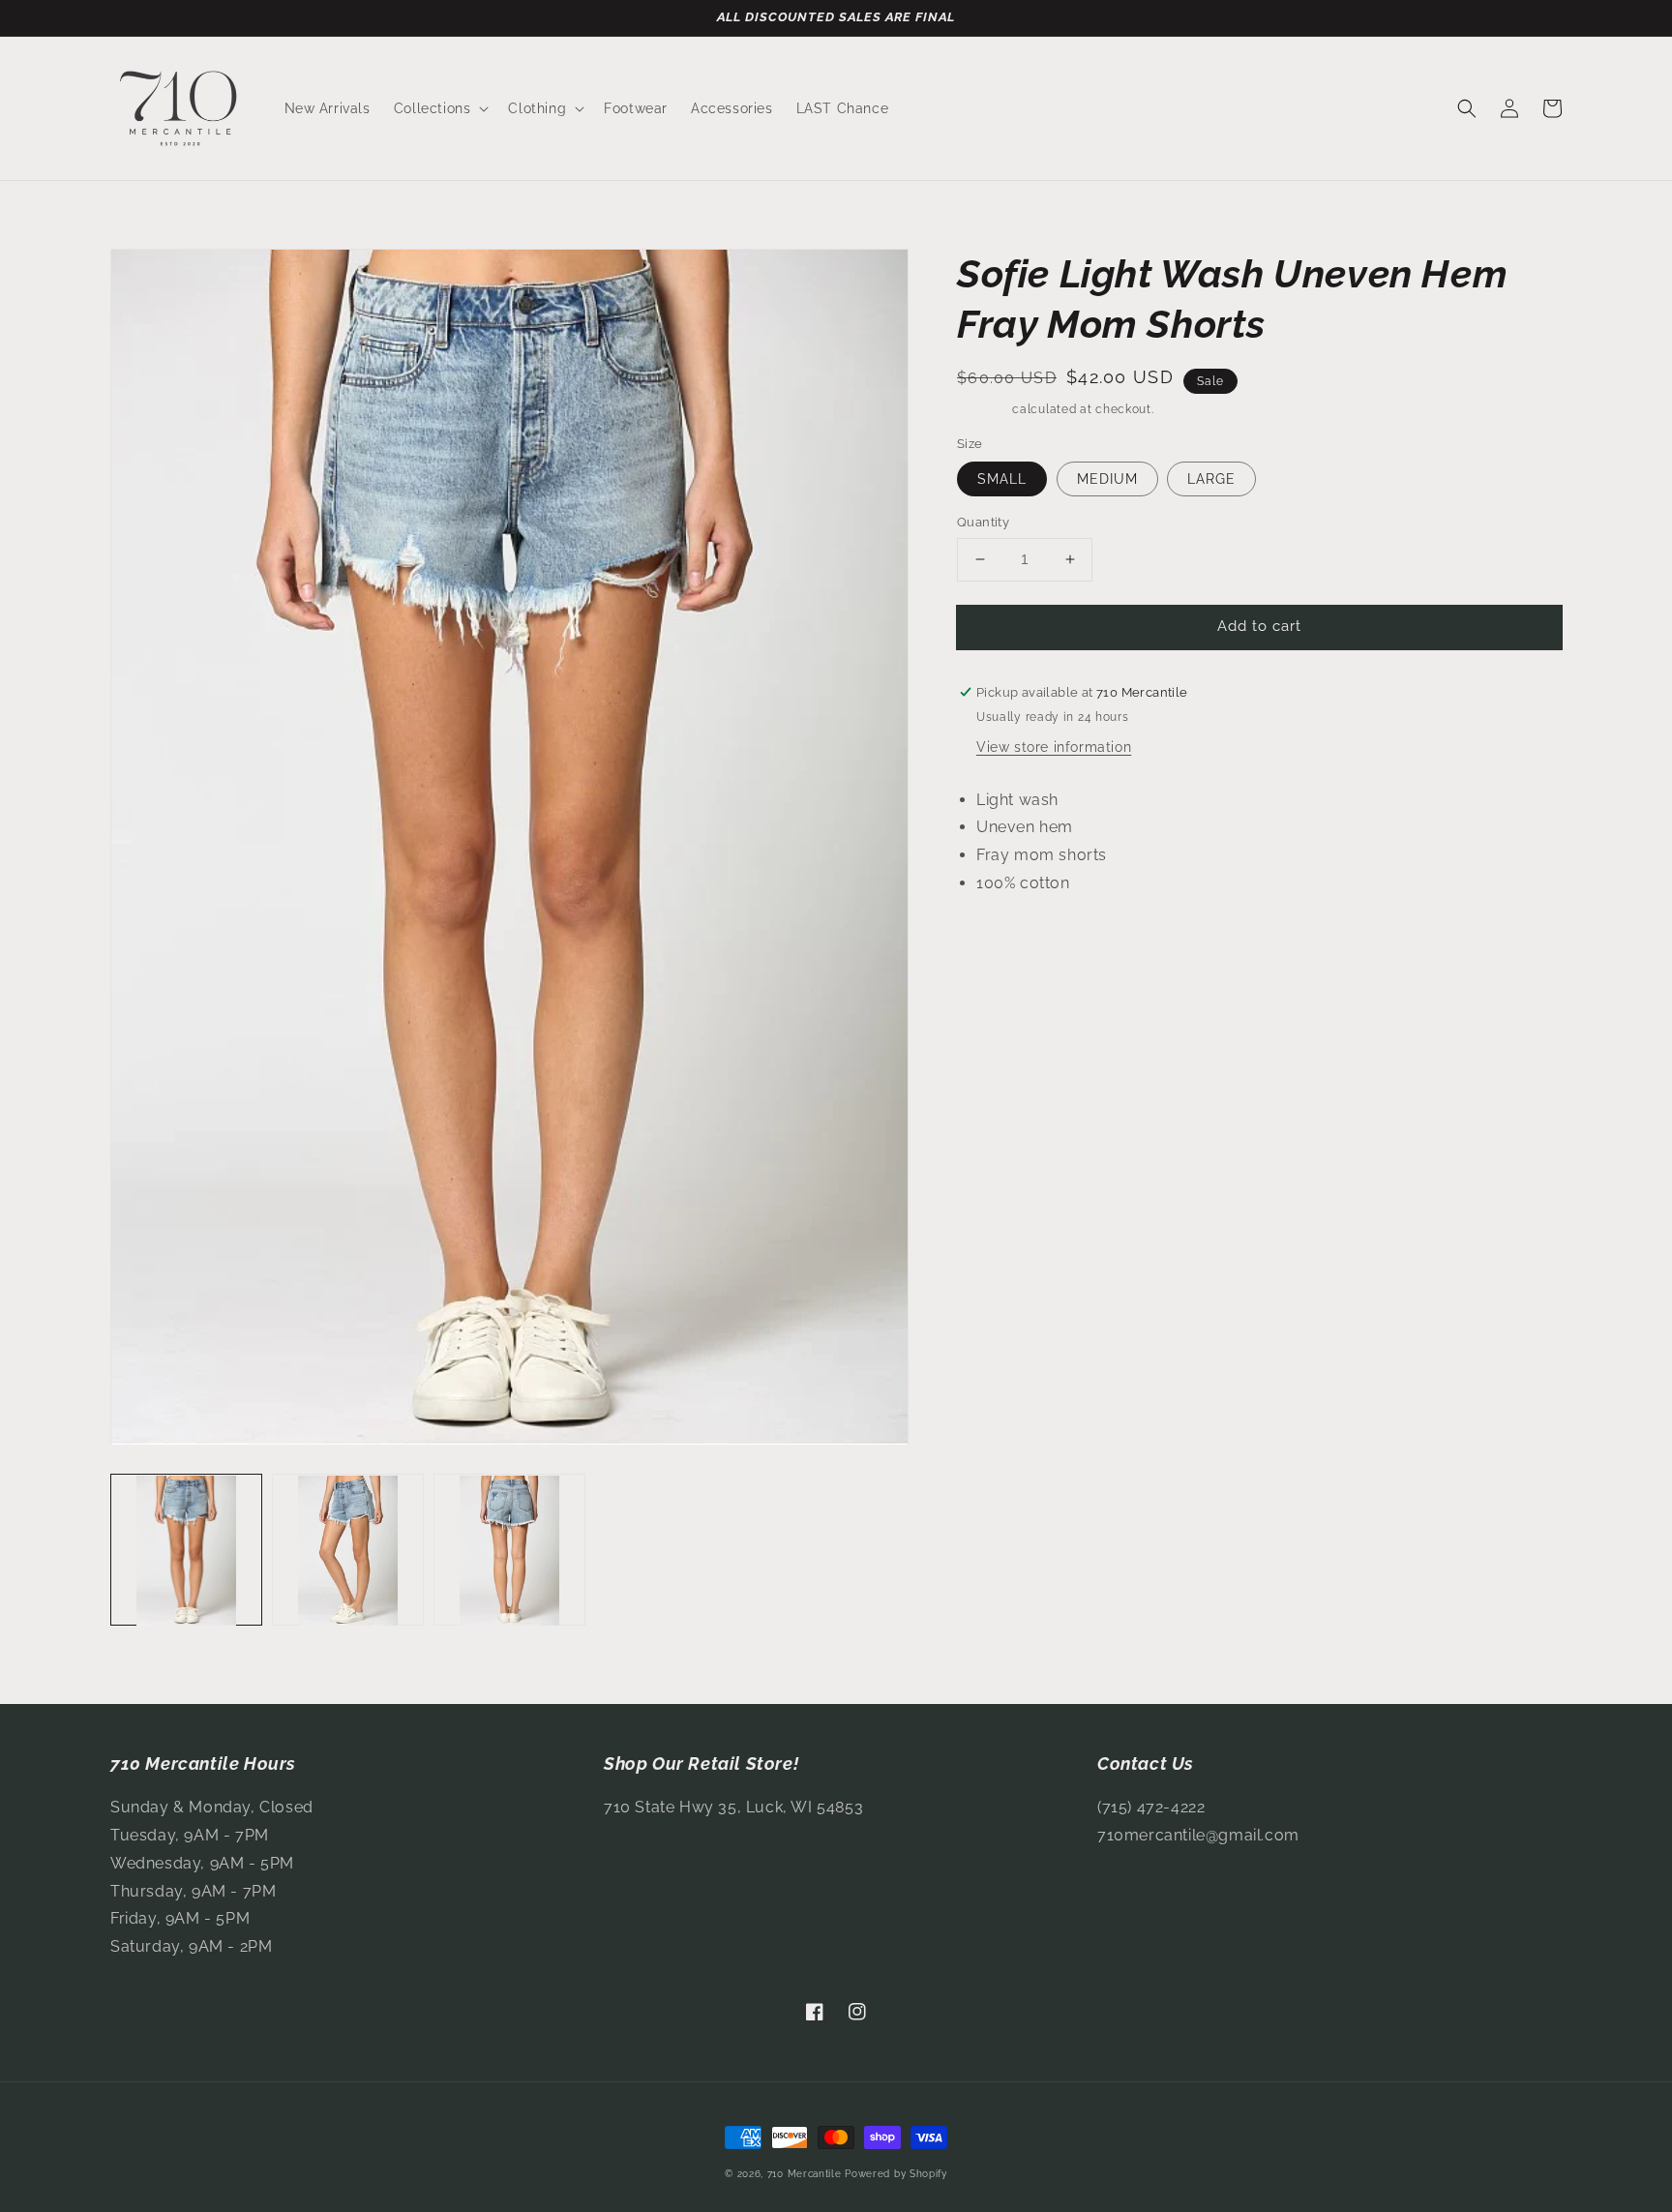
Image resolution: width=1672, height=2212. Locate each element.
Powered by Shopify (896, 2174)
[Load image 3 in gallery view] (509, 1551)
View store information (1054, 747)
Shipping (983, 409)
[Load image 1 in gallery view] (186, 1551)
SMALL (1002, 479)
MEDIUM (1107, 479)
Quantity (983, 522)
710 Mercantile (805, 2174)
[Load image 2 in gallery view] (348, 1551)
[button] (440, 108)
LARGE (1211, 479)
